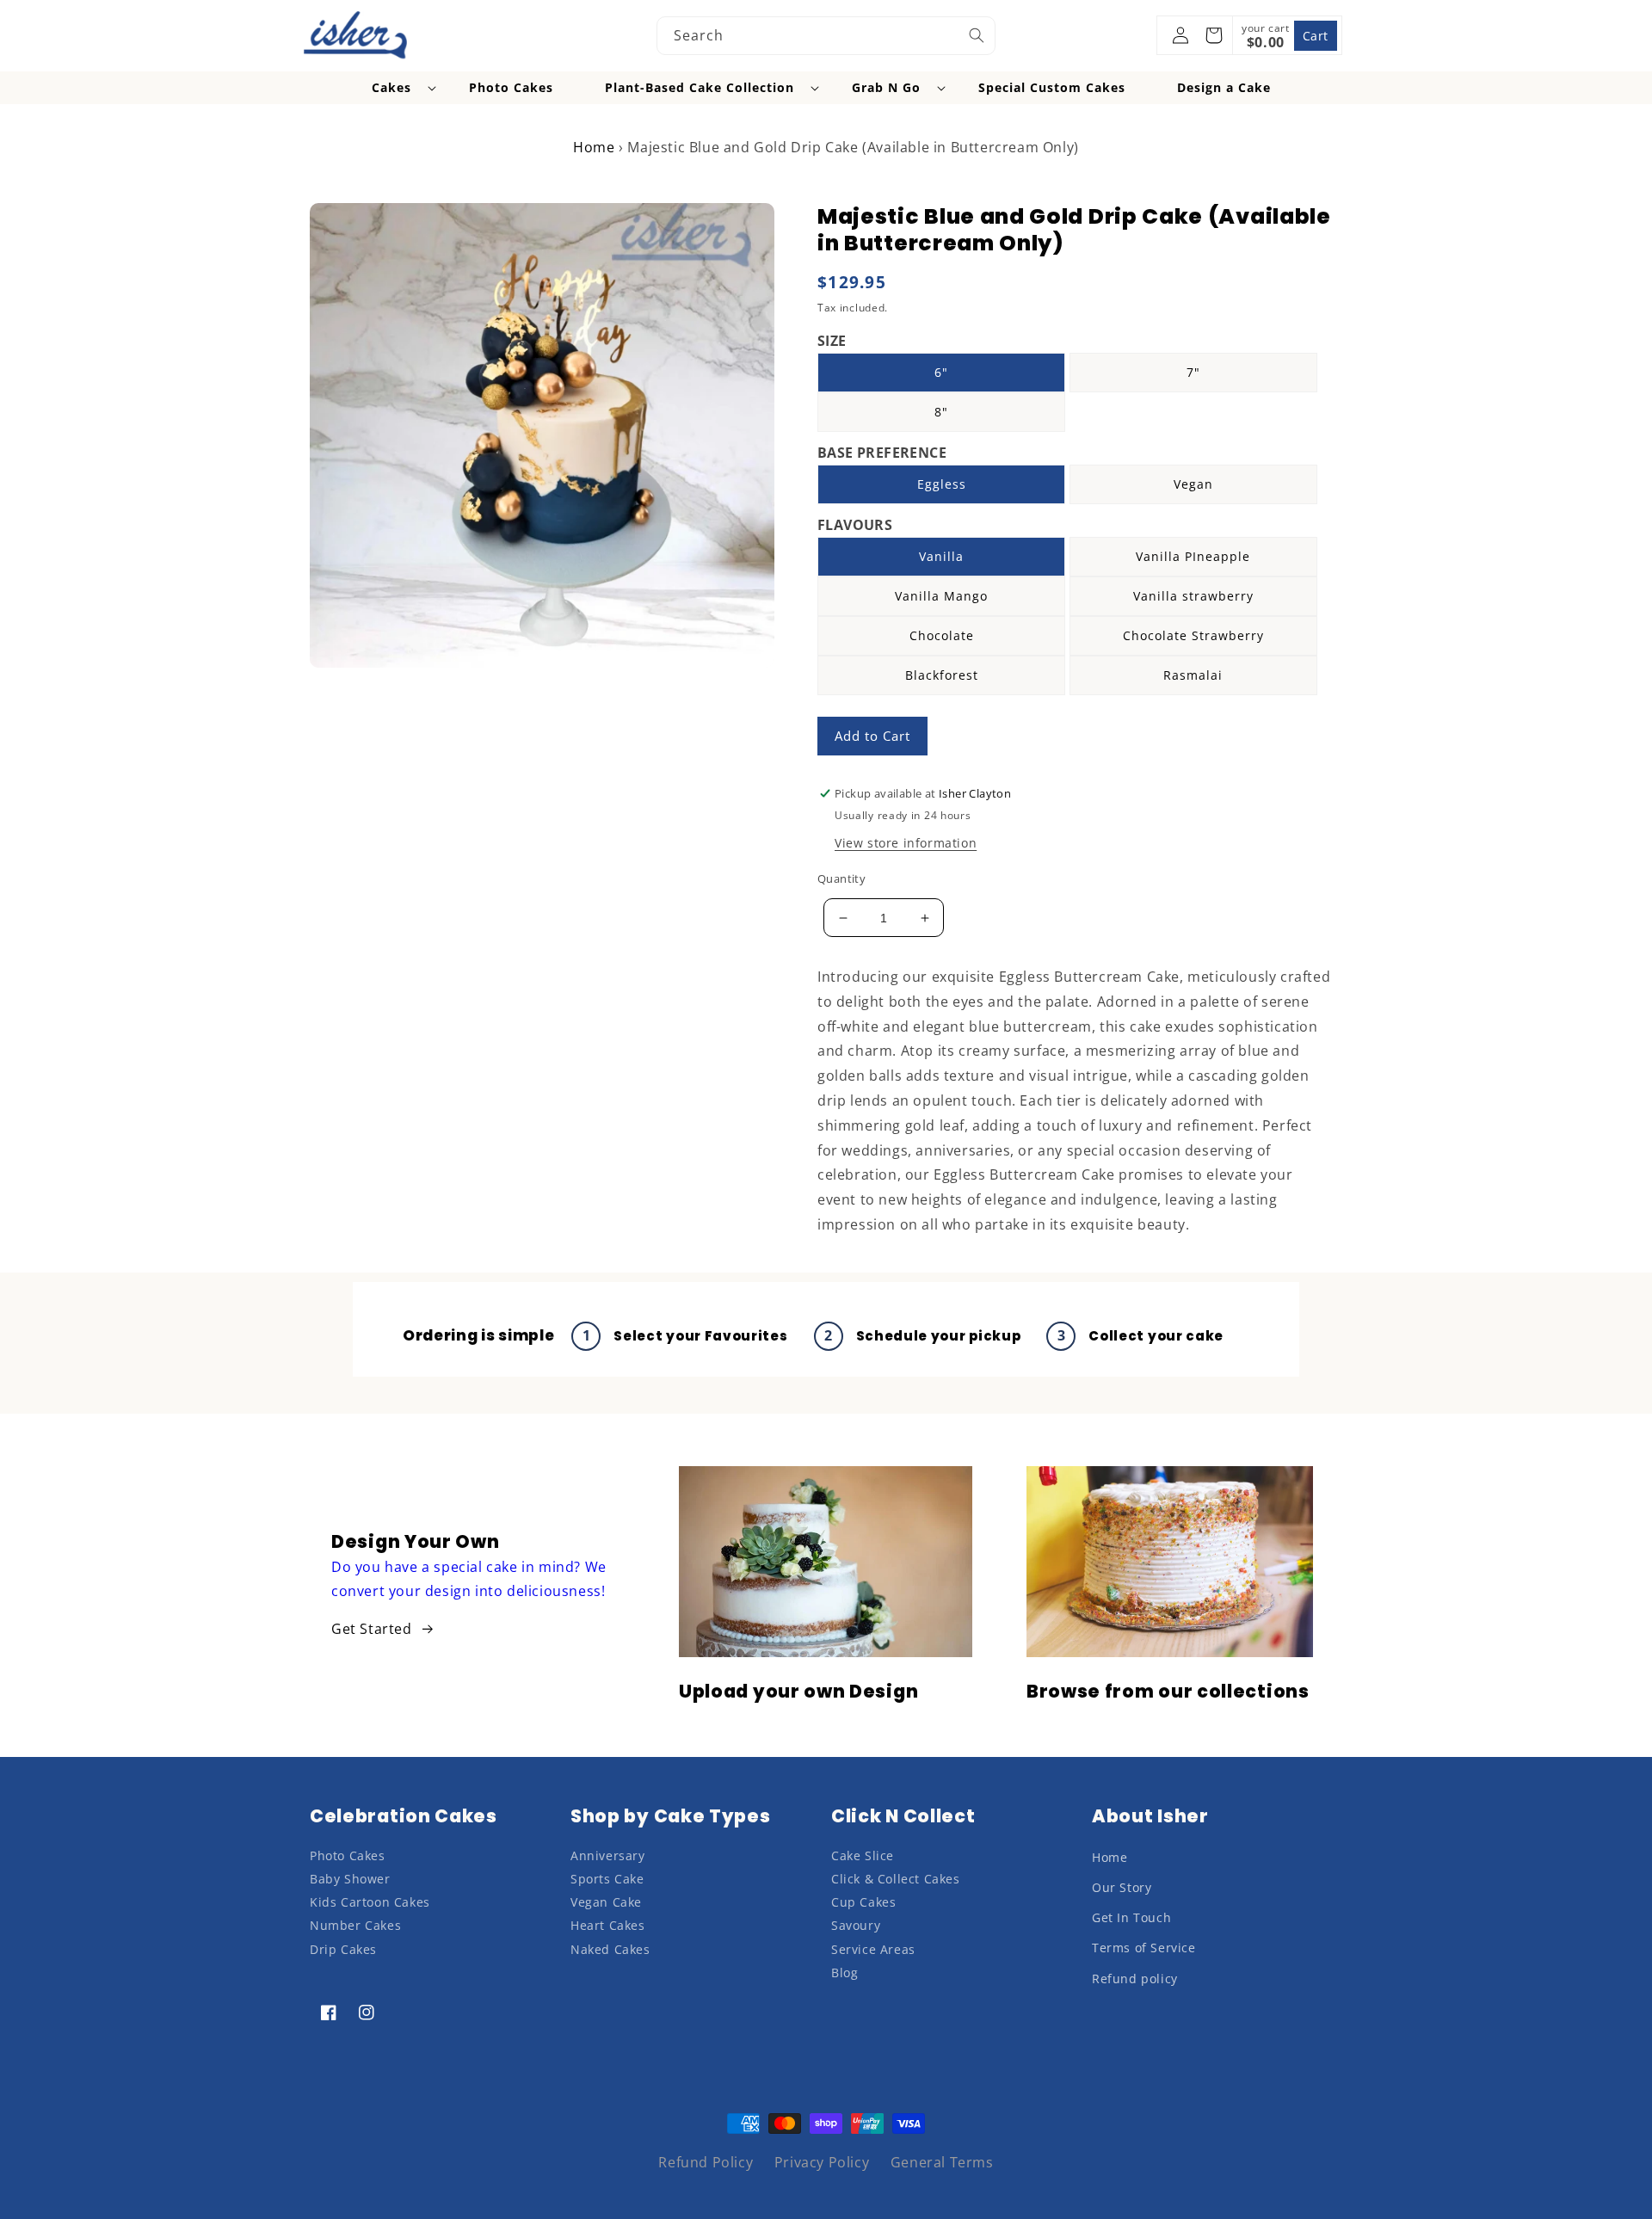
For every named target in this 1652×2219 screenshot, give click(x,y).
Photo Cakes (348, 1855)
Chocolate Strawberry (1193, 635)
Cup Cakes (863, 1902)
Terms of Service (1144, 1948)
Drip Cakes (343, 1949)
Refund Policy (706, 2162)
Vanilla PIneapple (1193, 556)
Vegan (1193, 484)
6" (941, 372)
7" (1193, 372)
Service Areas (873, 1949)
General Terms (942, 2162)
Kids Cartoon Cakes (370, 1902)
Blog (844, 1972)
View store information (906, 843)
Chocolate (942, 635)
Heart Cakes (608, 1925)
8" (941, 412)
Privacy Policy (822, 2162)
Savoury (856, 1925)
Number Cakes (355, 1925)
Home (594, 147)
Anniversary (608, 1855)
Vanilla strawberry (1193, 596)
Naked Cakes (610, 1949)
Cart (1316, 36)
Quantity (841, 878)
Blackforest (942, 675)
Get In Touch (1131, 1917)
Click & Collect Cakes (896, 1879)
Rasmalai (1193, 675)
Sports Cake (607, 1879)
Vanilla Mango (941, 596)
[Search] (977, 35)
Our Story (1122, 1887)
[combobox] (826, 36)
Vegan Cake (606, 1902)
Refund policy (1135, 1979)
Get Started (372, 1629)
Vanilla (941, 556)
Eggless (942, 484)
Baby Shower (350, 1879)
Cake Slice (863, 1855)
